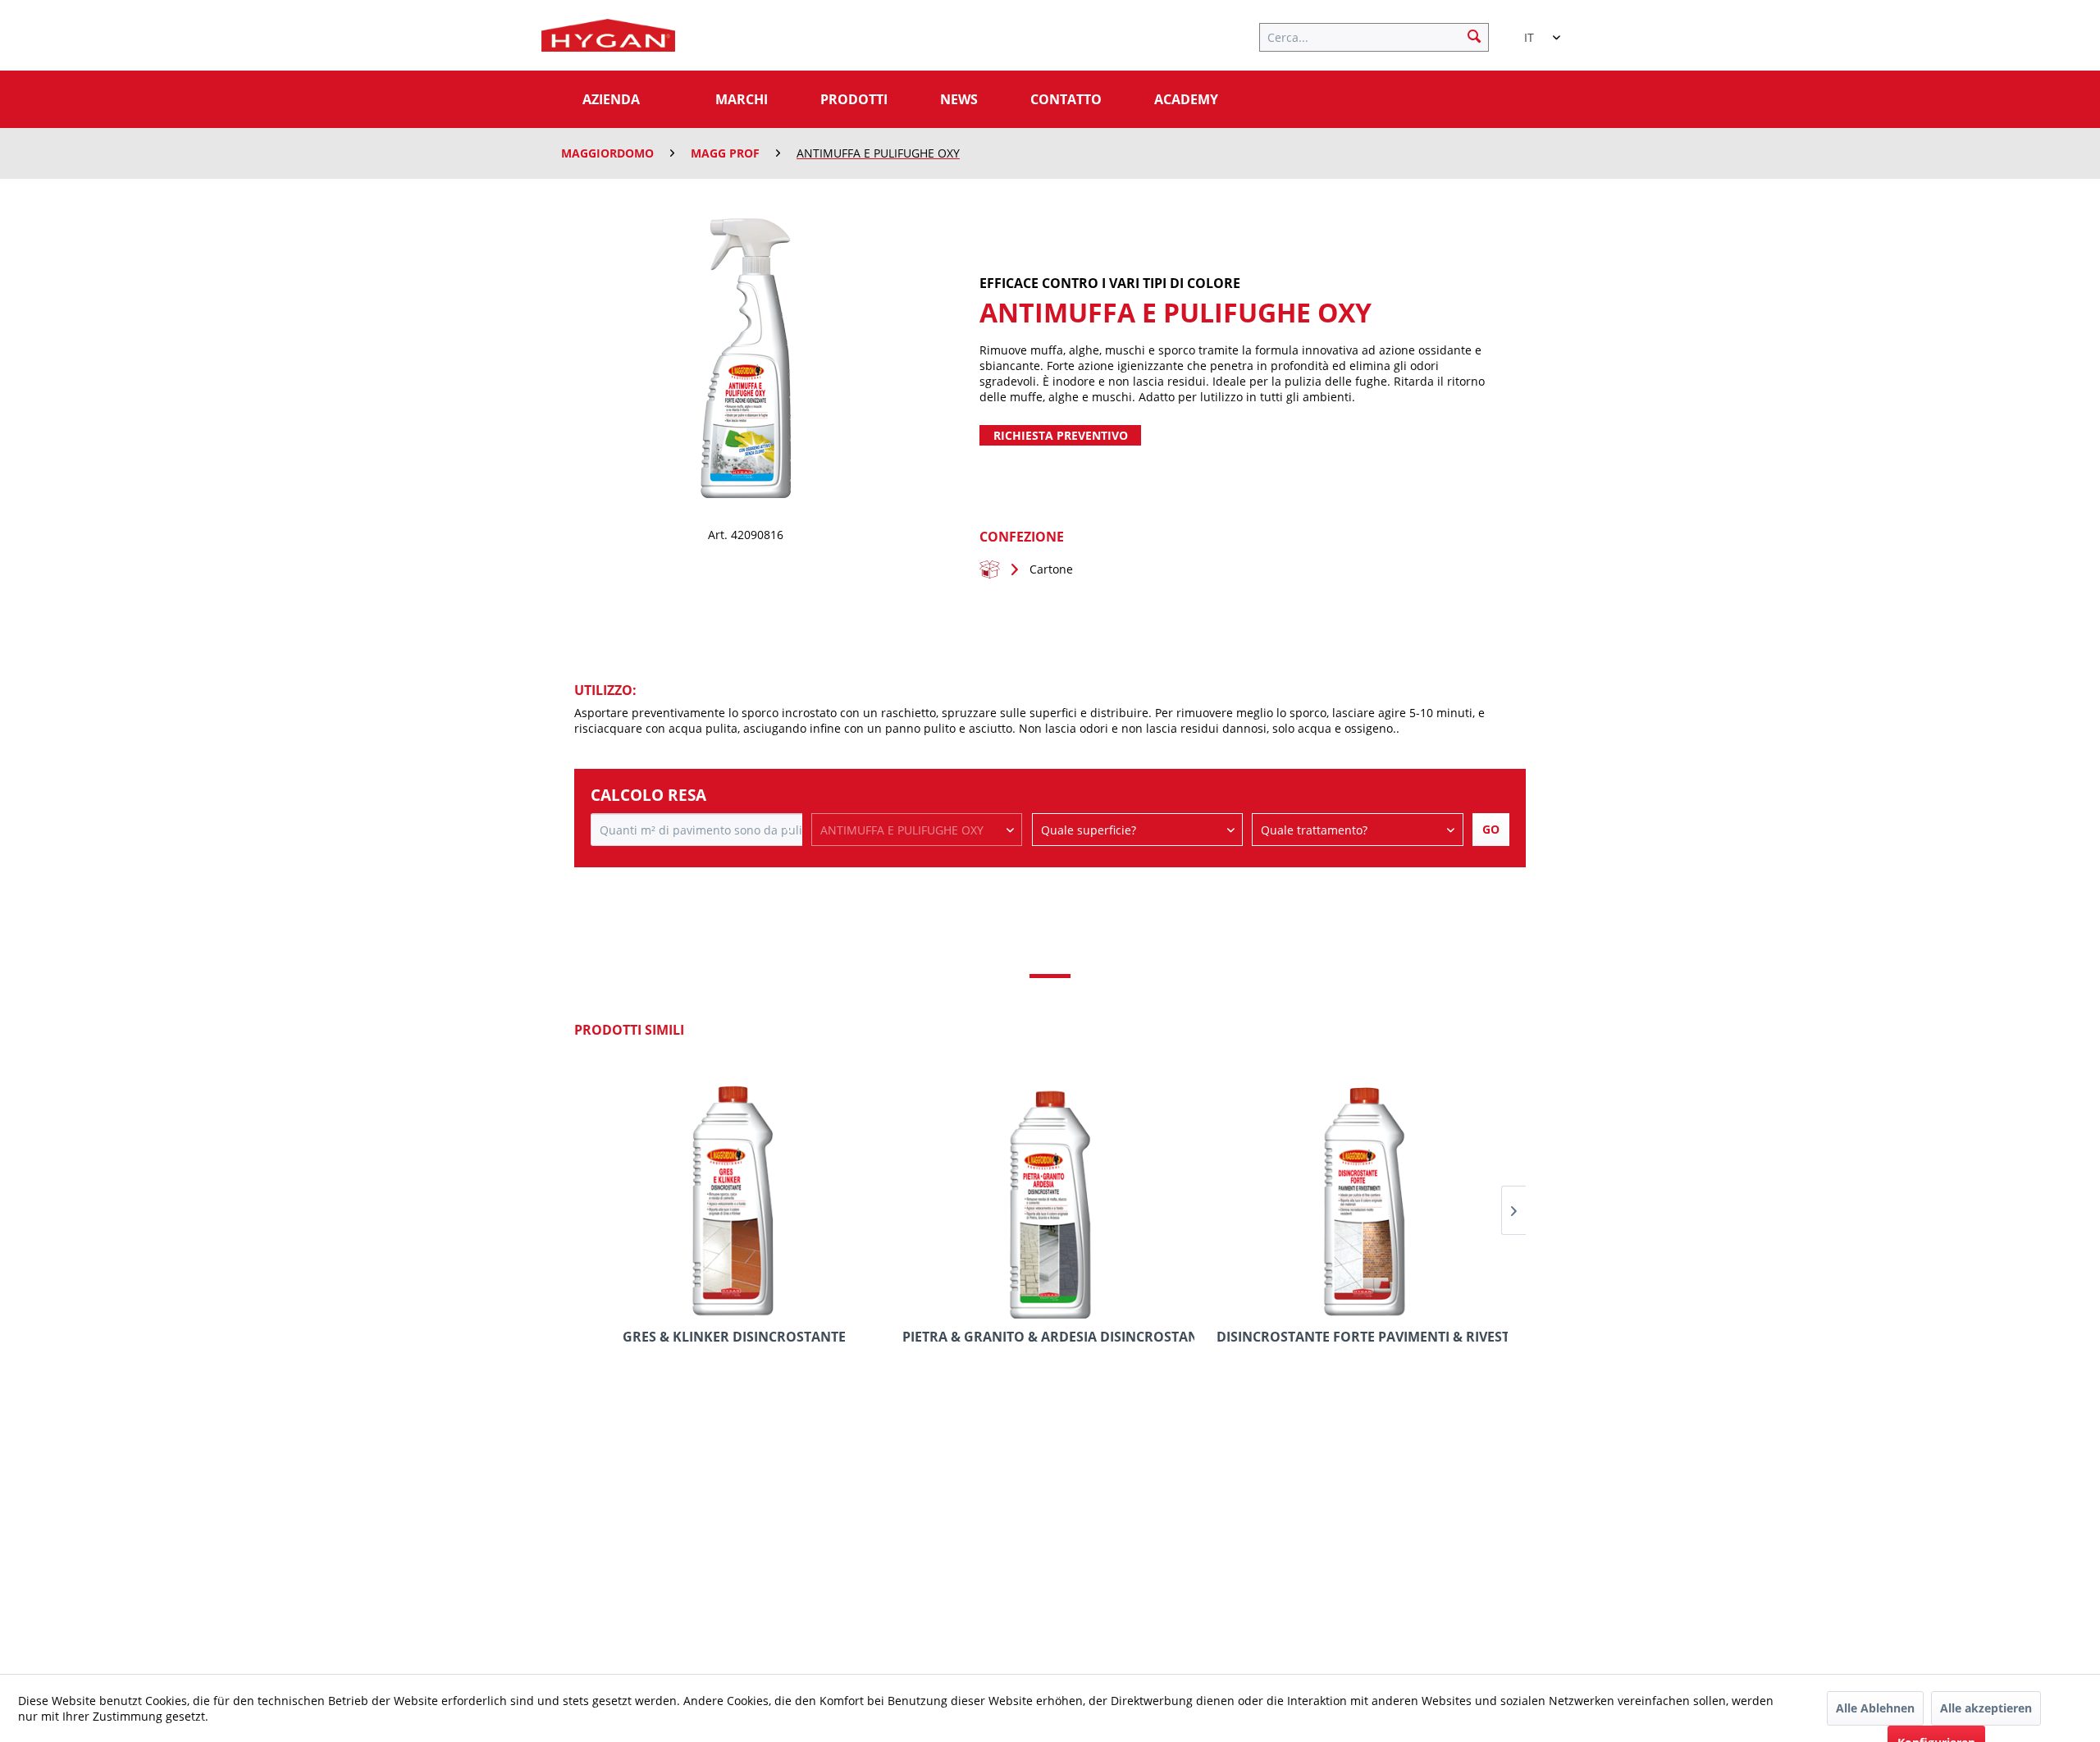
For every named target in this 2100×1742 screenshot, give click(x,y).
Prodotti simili (629, 1030)
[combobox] (1534, 30)
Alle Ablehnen (1875, 1708)
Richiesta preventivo (1061, 435)
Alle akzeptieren (1986, 1708)
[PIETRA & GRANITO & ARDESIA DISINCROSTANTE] (1048, 1193)
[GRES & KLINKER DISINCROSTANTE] (735, 1193)
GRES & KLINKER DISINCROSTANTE (734, 1337)
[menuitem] (1382, 35)
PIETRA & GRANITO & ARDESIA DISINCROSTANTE (1048, 1337)
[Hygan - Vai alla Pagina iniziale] (608, 39)
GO (1491, 829)
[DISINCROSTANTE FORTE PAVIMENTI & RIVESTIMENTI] (1362, 1193)
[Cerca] (1474, 35)
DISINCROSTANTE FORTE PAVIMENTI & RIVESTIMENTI (1362, 1337)
